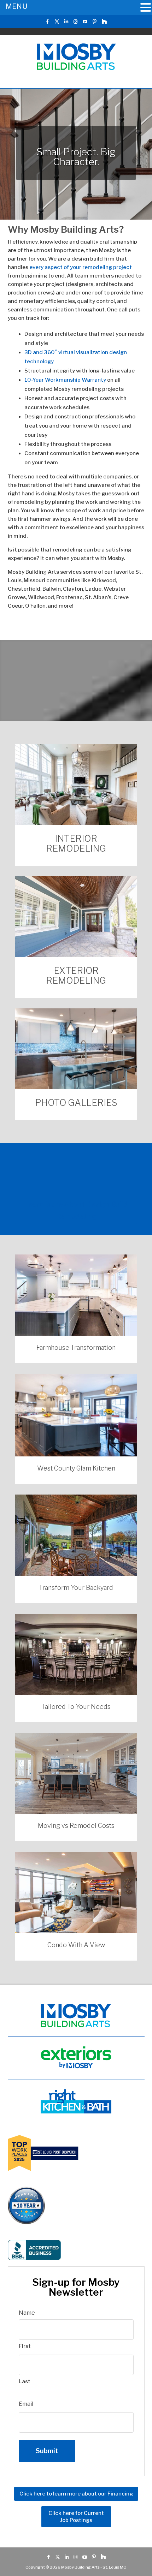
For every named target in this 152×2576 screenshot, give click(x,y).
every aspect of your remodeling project (81, 267)
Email (26, 2404)
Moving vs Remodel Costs (76, 1826)
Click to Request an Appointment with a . (76, 679)
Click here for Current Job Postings (76, 2517)
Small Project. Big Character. (76, 157)
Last (25, 2381)
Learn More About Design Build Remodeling (76, 1210)
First (25, 2346)
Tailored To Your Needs (76, 1707)
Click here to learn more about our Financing (76, 2494)
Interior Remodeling (76, 843)
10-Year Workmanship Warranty (65, 380)
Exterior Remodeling (76, 976)
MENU (16, 6)
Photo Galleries (76, 1103)
